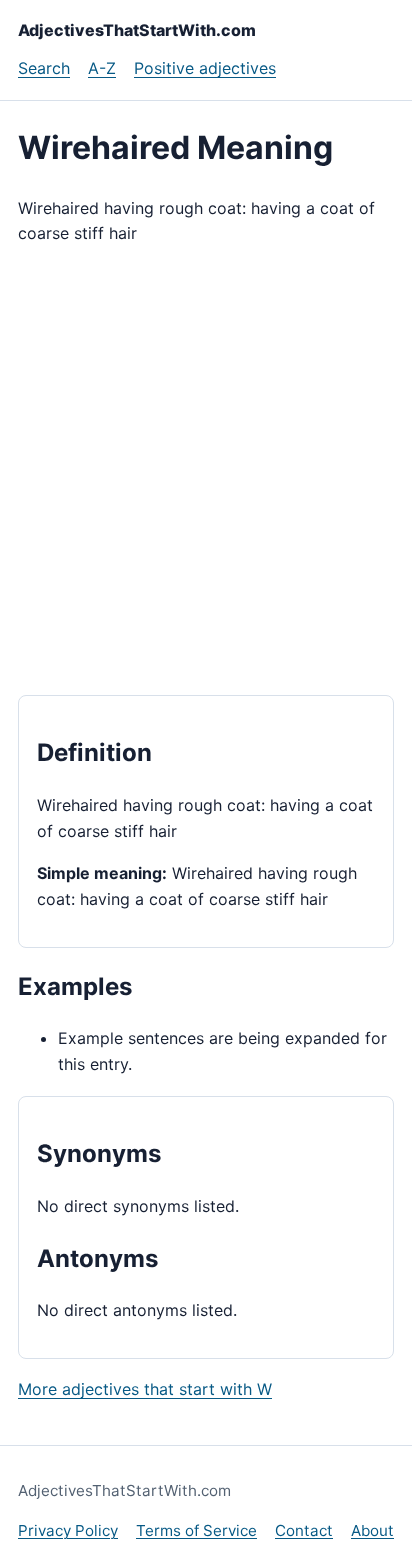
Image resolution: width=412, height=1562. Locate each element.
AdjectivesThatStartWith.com (137, 30)
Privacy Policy (68, 1530)
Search (44, 68)
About (372, 1530)
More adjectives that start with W (145, 1389)
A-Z (102, 68)
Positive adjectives (205, 68)
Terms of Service (196, 1530)
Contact (304, 1530)
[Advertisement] (206, 471)
